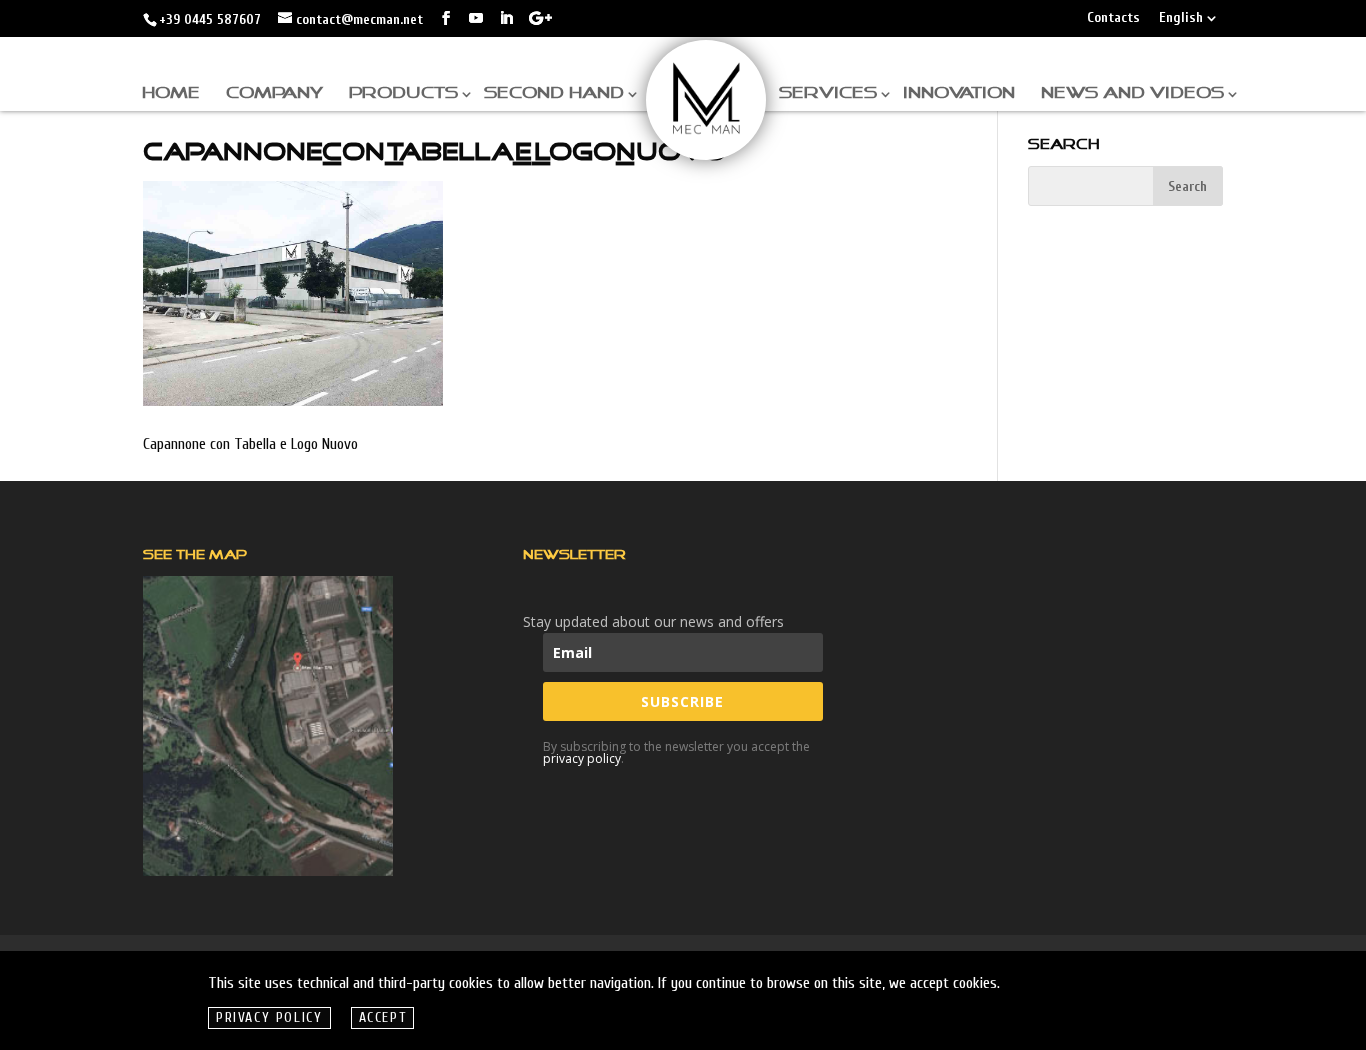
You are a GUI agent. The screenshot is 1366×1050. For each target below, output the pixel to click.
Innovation (959, 93)
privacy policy (582, 758)
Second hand (554, 93)
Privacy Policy (269, 1017)
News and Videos (1132, 93)
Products (403, 93)
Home (171, 93)
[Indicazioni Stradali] (268, 726)
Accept (383, 1017)
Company (274, 93)
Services (828, 93)
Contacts (1113, 18)
